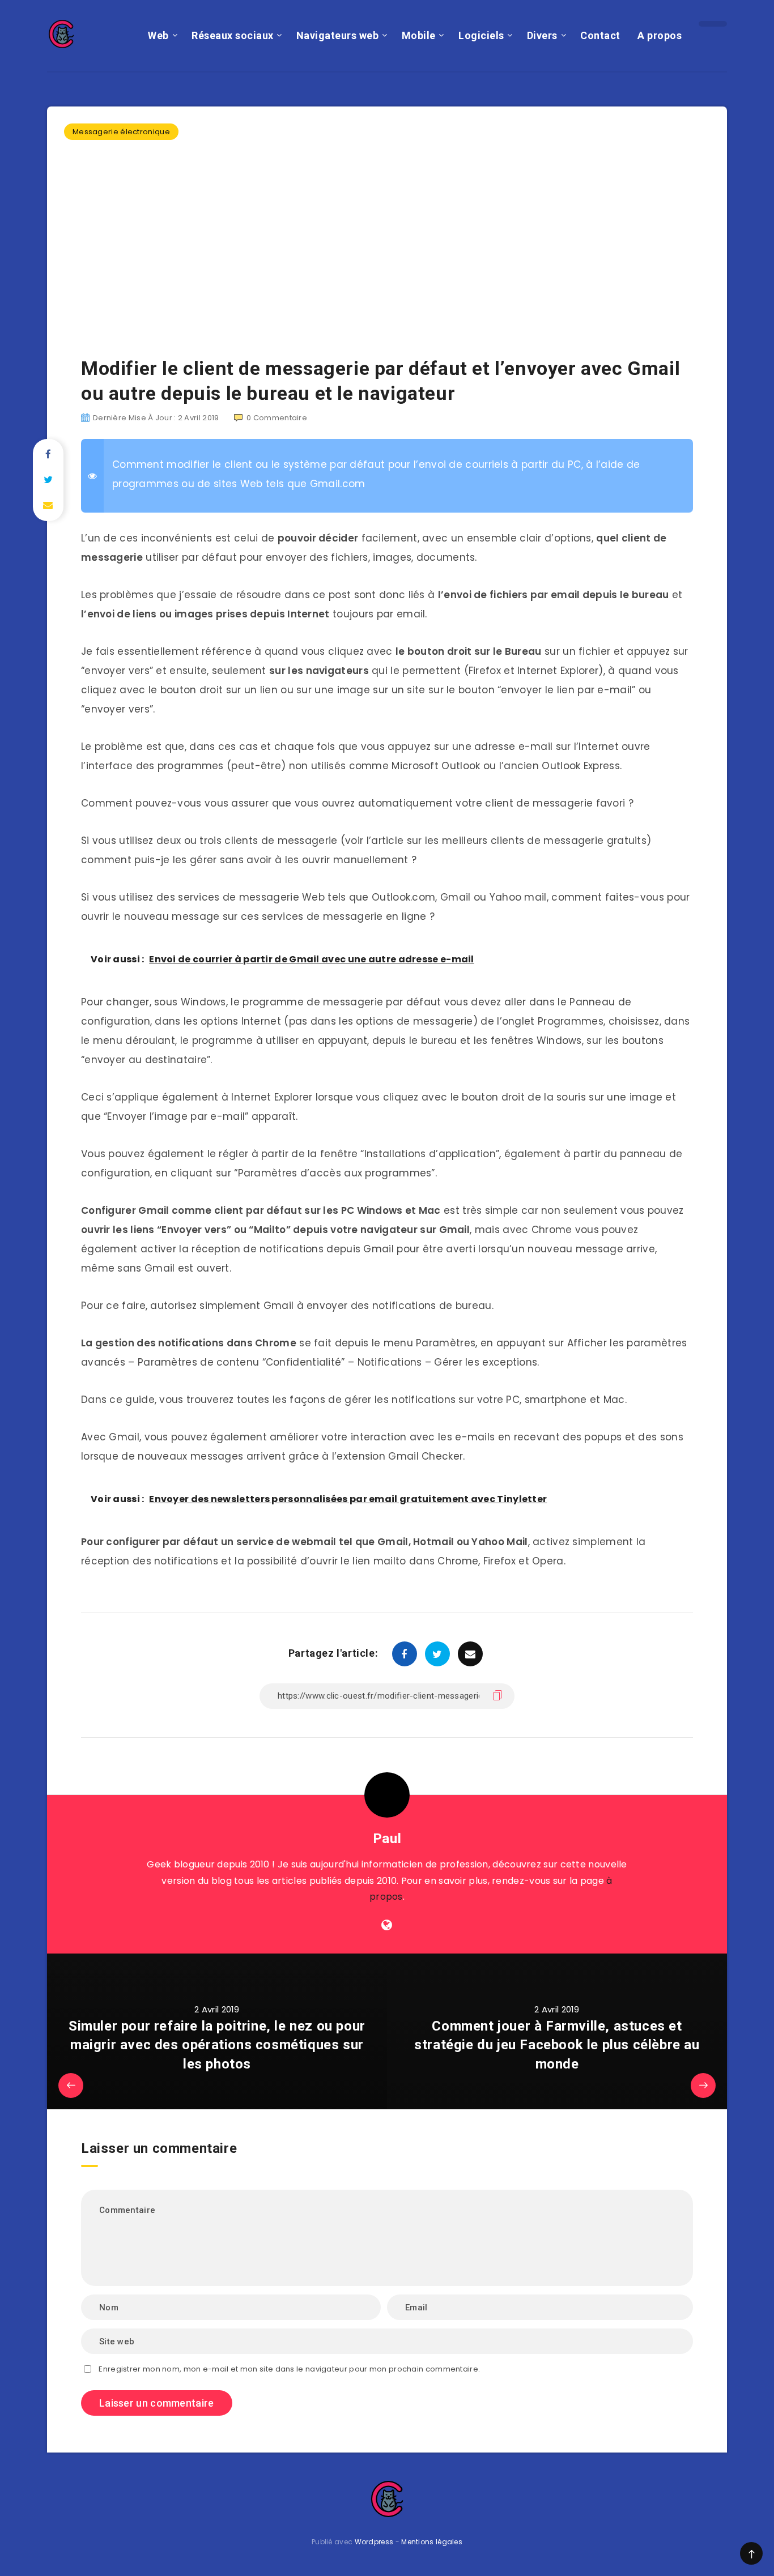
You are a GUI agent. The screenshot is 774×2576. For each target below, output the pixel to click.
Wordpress (374, 2542)
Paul (387, 1839)
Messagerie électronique (121, 132)
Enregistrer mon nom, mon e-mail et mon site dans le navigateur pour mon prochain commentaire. (289, 2369)
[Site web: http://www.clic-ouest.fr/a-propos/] (387, 1925)
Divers (542, 35)
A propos (660, 35)
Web (158, 35)
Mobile (419, 35)
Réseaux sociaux (233, 35)
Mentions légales (432, 2542)
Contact (600, 35)
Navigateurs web (338, 35)
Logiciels (481, 35)
